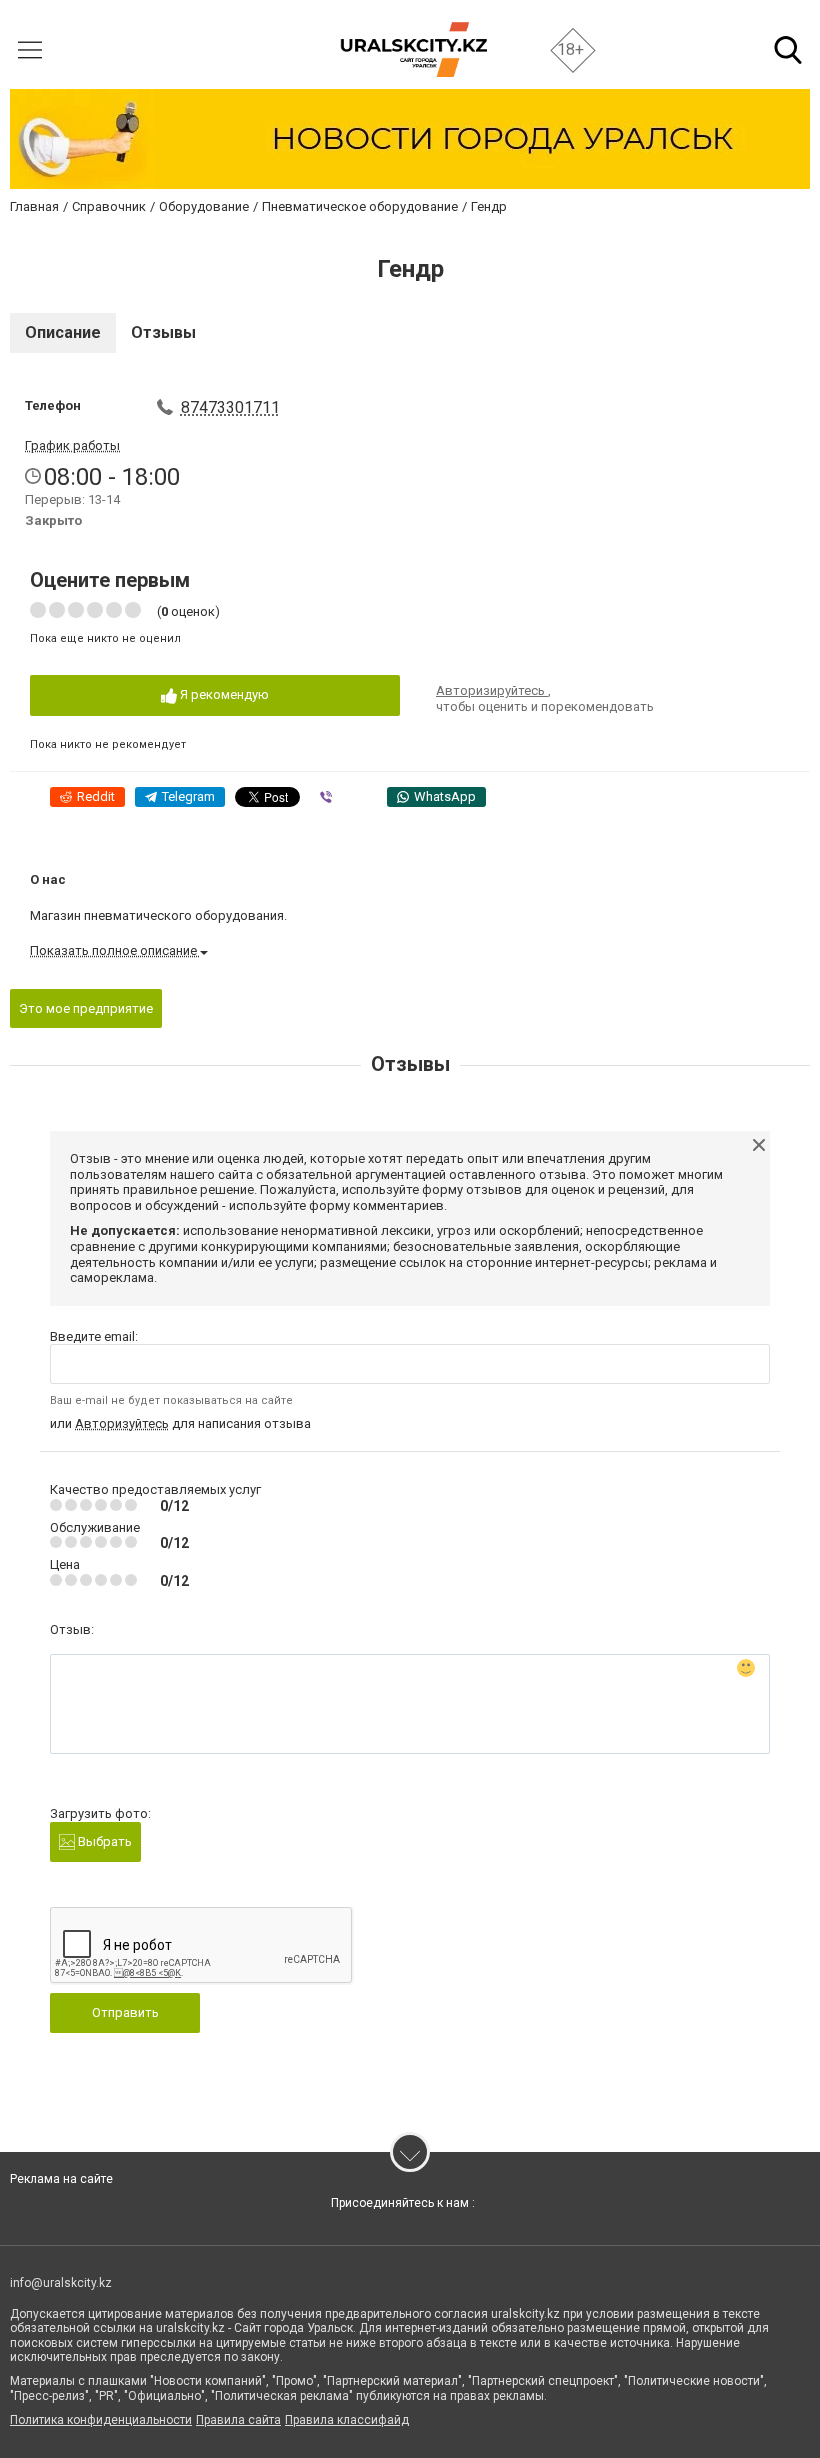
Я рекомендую (223, 694)
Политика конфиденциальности (101, 2420)
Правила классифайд (347, 2420)
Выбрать (103, 1841)
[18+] (413, 49)
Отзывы (163, 332)
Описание (63, 332)
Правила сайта (238, 2420)
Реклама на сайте (61, 2179)
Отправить (125, 2012)
